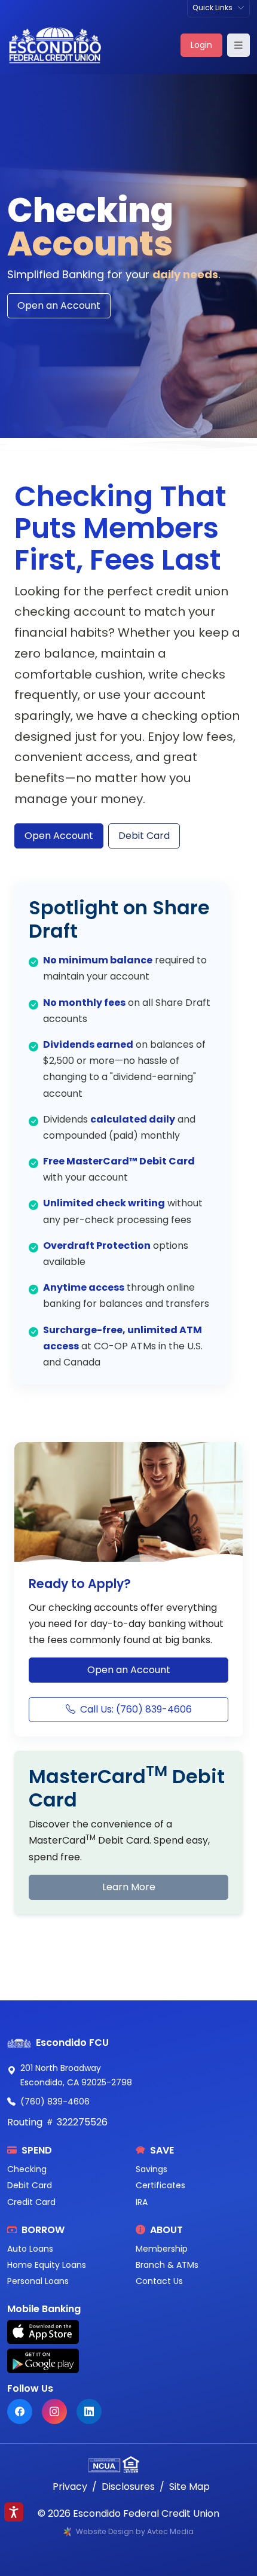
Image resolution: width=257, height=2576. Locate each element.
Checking (27, 2169)
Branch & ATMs (167, 2265)
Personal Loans (38, 2281)
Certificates (160, 2185)
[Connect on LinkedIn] (89, 2411)
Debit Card (30, 2185)
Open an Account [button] (129, 1670)
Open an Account (59, 305)
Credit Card (31, 2202)
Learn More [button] (129, 1887)
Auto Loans (30, 2249)
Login (201, 45)
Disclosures (128, 2487)
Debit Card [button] (144, 836)
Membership (162, 2249)
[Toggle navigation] (238, 45)
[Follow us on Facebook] (20, 2411)
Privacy (70, 2487)
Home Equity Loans (47, 2265)
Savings (152, 2169)
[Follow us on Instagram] (54, 2411)
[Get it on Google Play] (128, 2361)
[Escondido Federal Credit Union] (55, 45)
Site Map (189, 2487)
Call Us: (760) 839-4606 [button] (136, 1709)
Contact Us (159, 2281)
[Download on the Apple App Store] (128, 2332)
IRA (142, 2202)
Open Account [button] (59, 836)
